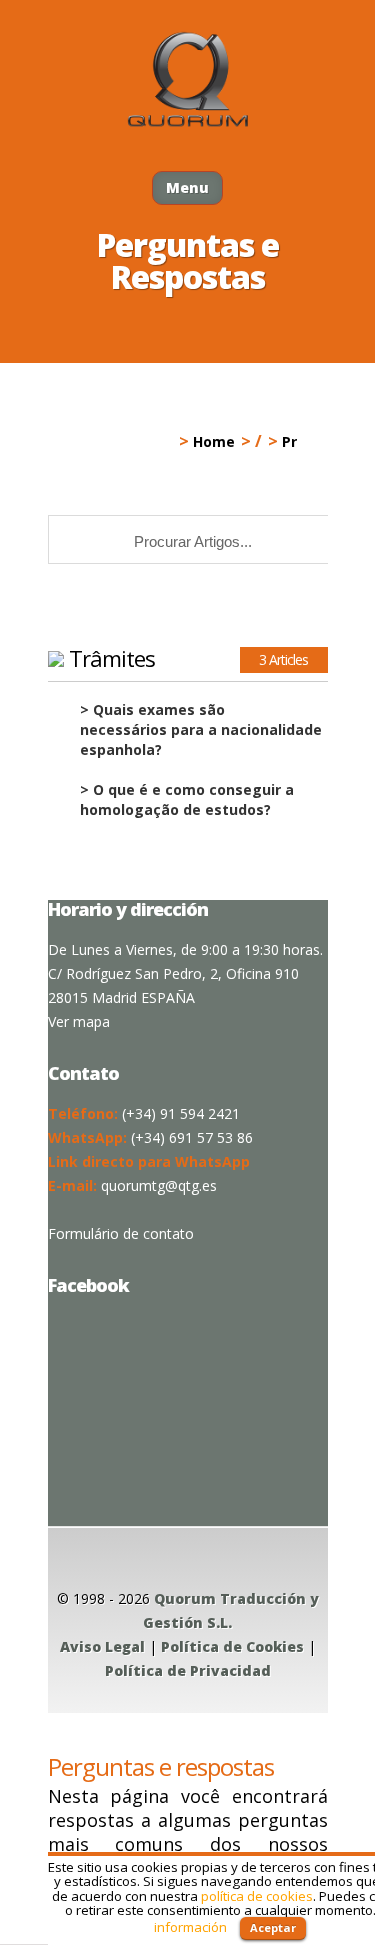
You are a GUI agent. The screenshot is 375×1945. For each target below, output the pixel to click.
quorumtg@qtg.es (159, 1185)
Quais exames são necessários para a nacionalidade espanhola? (201, 729)
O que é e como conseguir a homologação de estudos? (187, 799)
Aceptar (273, 1927)
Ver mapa (79, 1021)
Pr (289, 441)
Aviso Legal (102, 1646)
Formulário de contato (121, 1233)
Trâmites (112, 658)
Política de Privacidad (188, 1670)
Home (214, 441)
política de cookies (257, 1896)
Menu (187, 187)
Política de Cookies (232, 1646)
